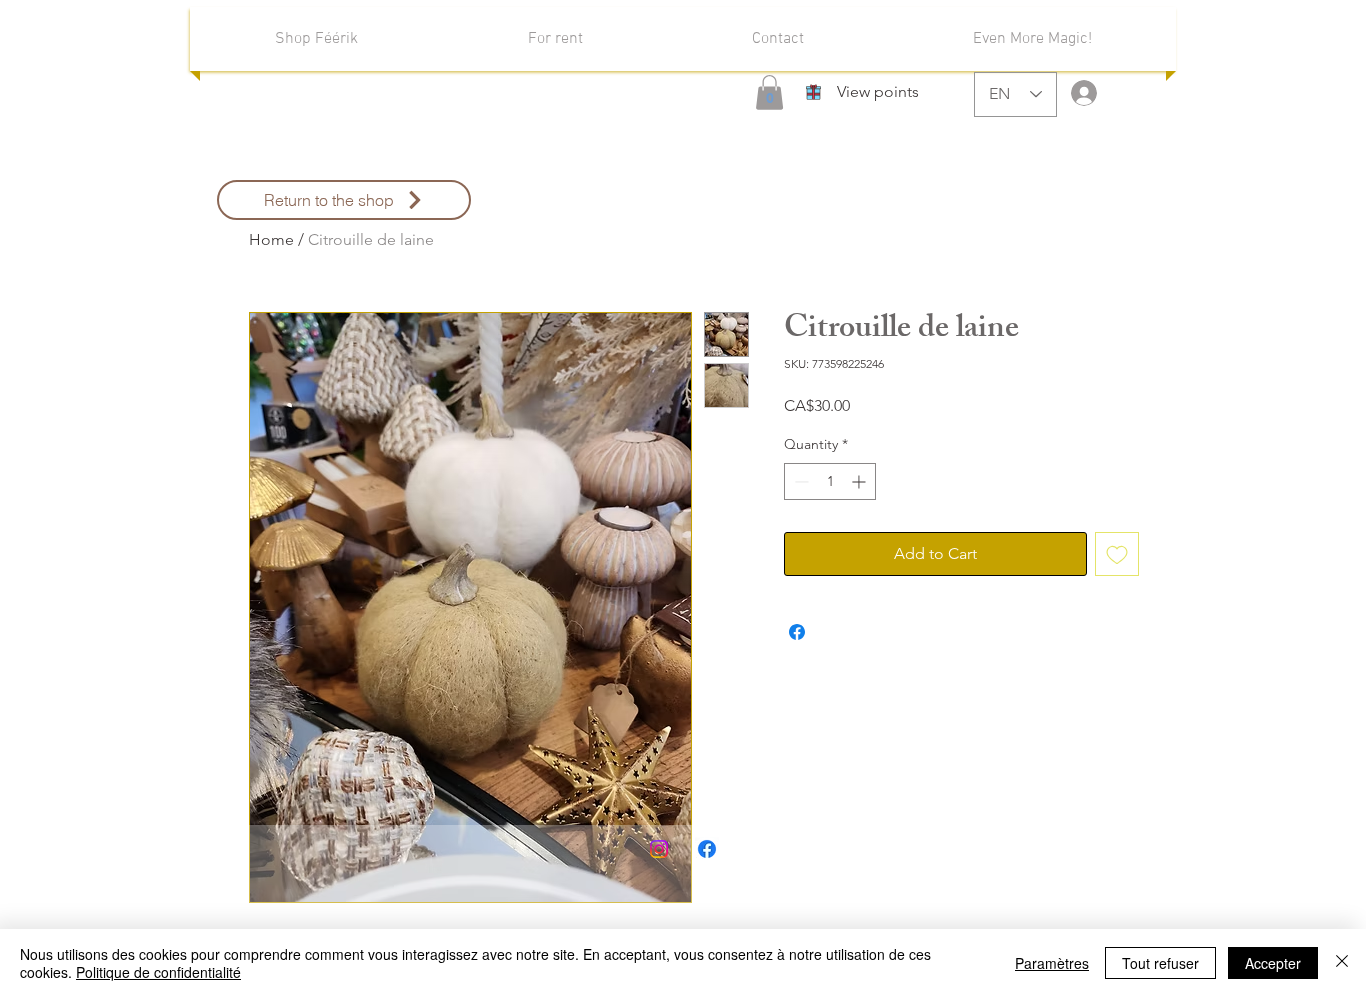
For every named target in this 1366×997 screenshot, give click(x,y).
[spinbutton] (830, 481)
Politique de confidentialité (158, 972)
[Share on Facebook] (797, 632)
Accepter (1273, 963)
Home (271, 239)
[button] (769, 92)
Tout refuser (1160, 963)
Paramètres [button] (1052, 963)
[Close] (1342, 963)
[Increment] (860, 481)
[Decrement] (799, 481)
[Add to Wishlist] (1117, 554)
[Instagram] (659, 849)
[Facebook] (707, 849)
